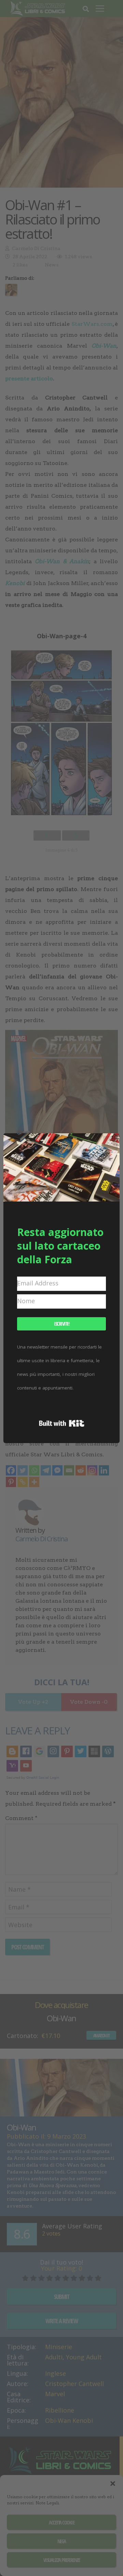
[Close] (110, 1143)
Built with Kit (62, 1423)
